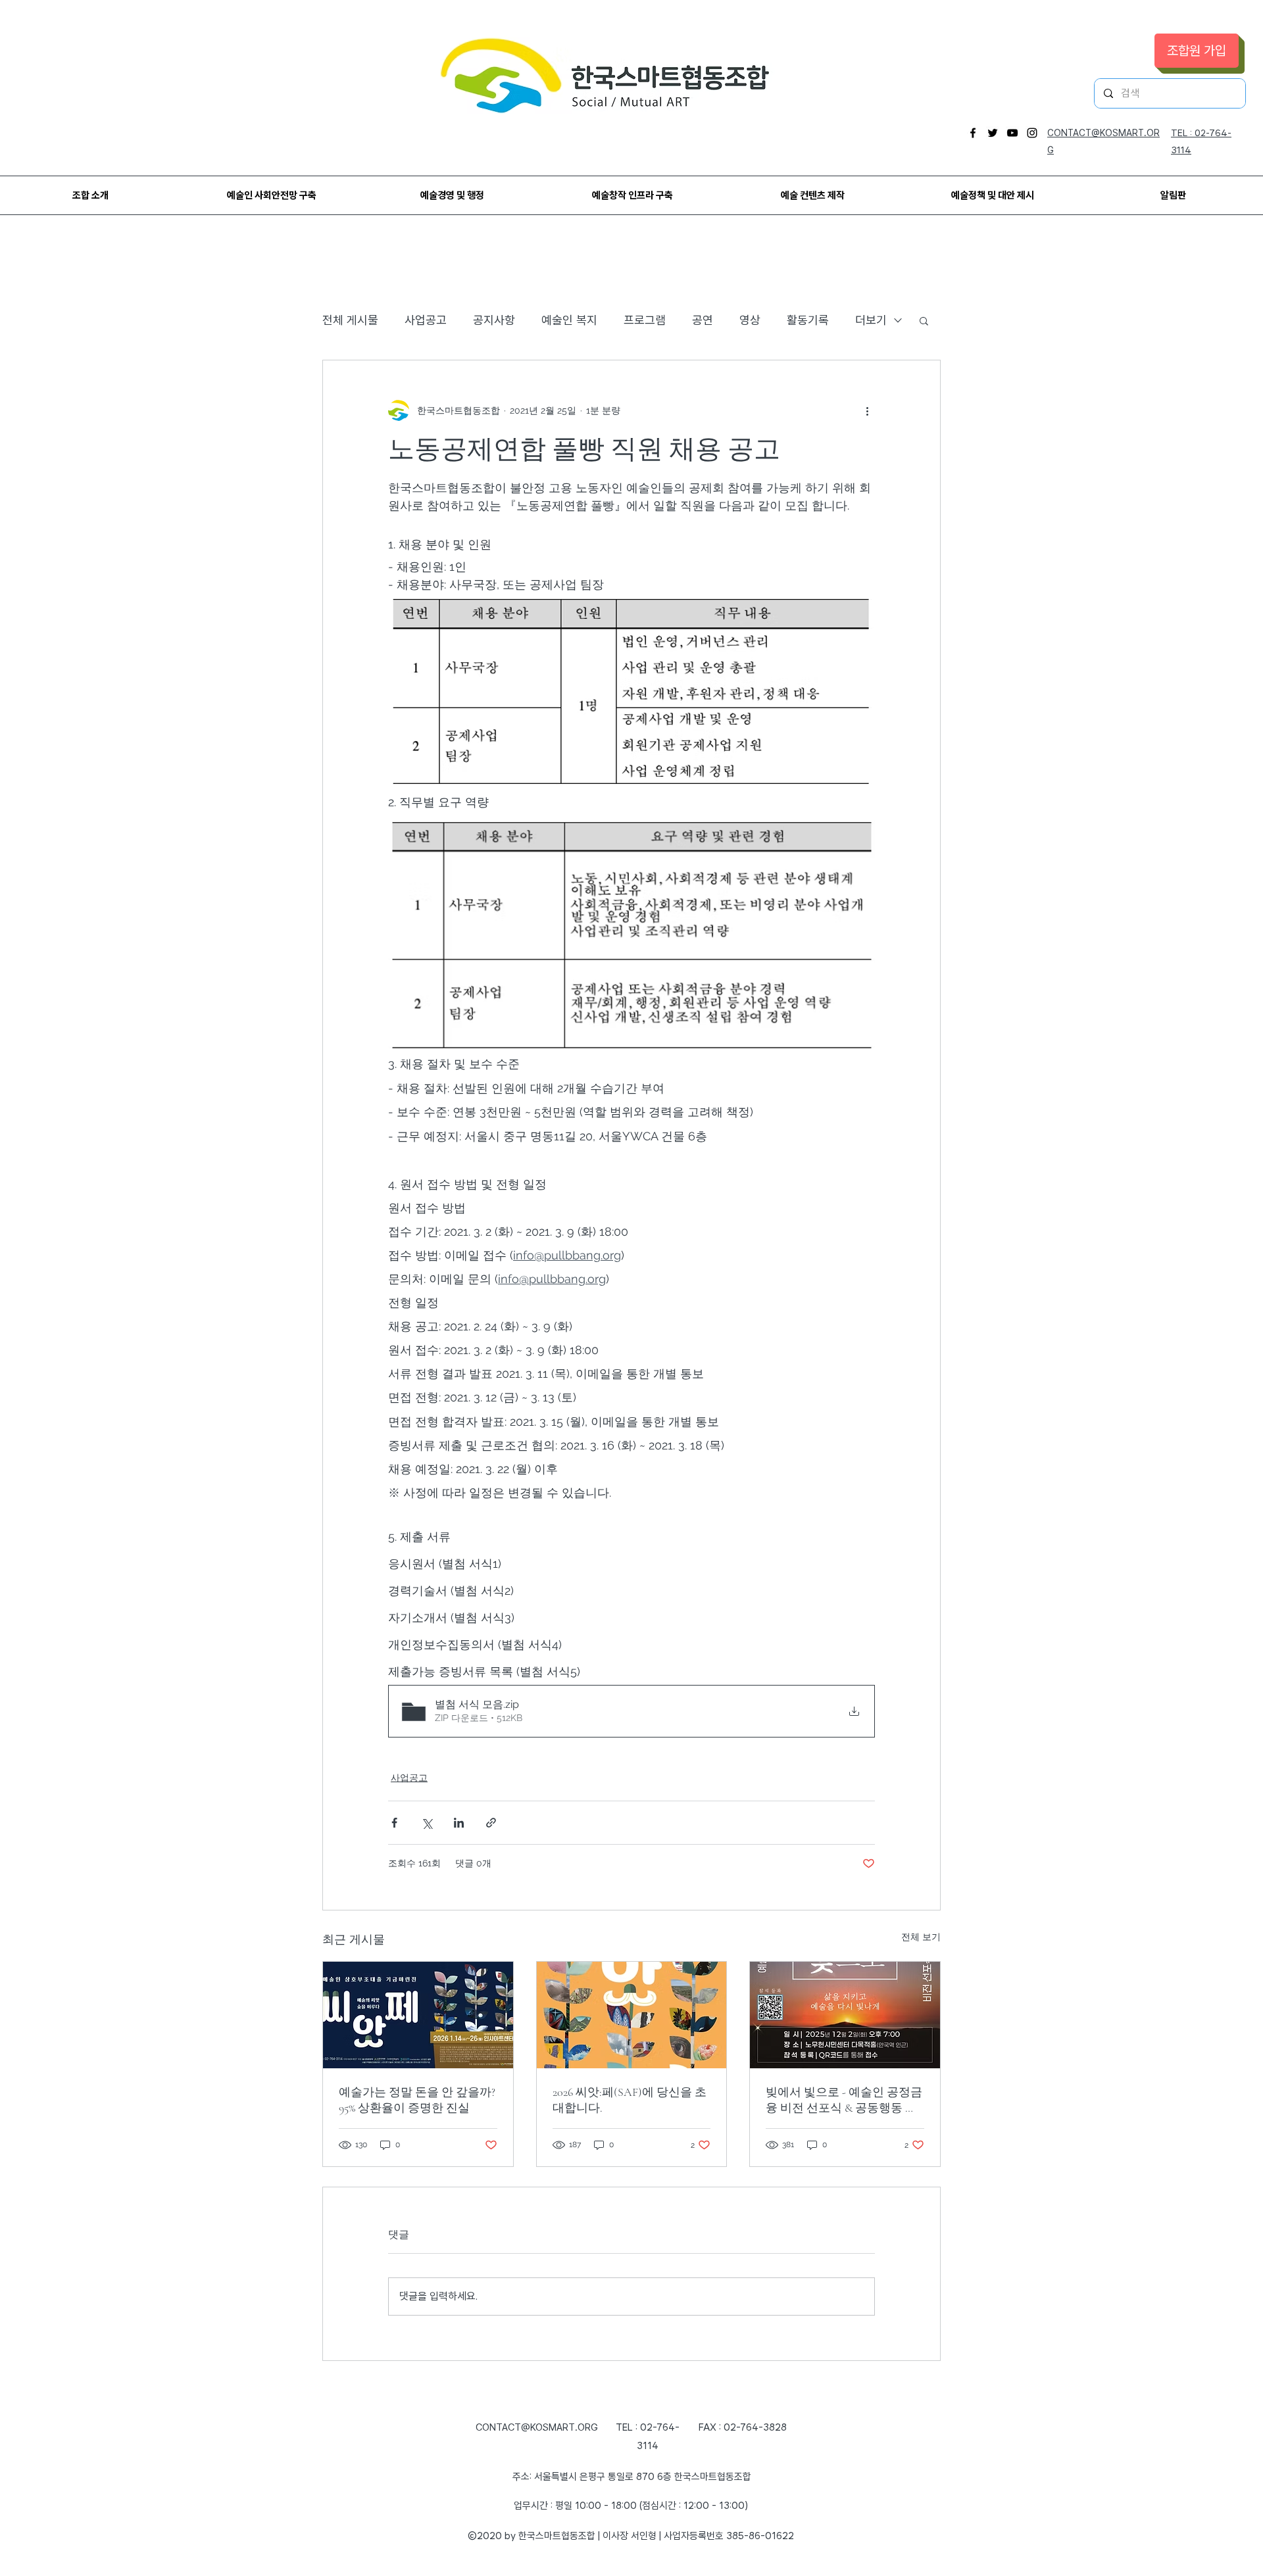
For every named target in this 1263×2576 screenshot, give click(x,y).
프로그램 (645, 320)
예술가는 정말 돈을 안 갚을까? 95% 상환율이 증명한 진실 (417, 2100)
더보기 (871, 320)
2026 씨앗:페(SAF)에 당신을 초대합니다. (630, 2100)
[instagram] (1032, 133)
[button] (924, 320)
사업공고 (426, 320)
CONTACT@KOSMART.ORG (537, 2427)
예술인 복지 (569, 320)
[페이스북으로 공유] (394, 1823)
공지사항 (494, 320)
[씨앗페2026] (632, 2015)
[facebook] (973, 133)
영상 (750, 320)
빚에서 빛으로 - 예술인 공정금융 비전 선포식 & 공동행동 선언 (844, 2100)
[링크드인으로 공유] (459, 1823)
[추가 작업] (867, 410)
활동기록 (808, 320)
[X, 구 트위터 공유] (427, 1823)
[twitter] (993, 133)
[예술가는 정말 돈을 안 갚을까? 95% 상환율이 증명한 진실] (418, 2015)
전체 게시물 (350, 320)
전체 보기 (921, 1937)
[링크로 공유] (491, 1823)
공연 (703, 320)
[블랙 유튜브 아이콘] (1012, 133)
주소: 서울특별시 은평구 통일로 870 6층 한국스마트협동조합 (632, 2477)
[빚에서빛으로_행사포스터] (845, 2015)
